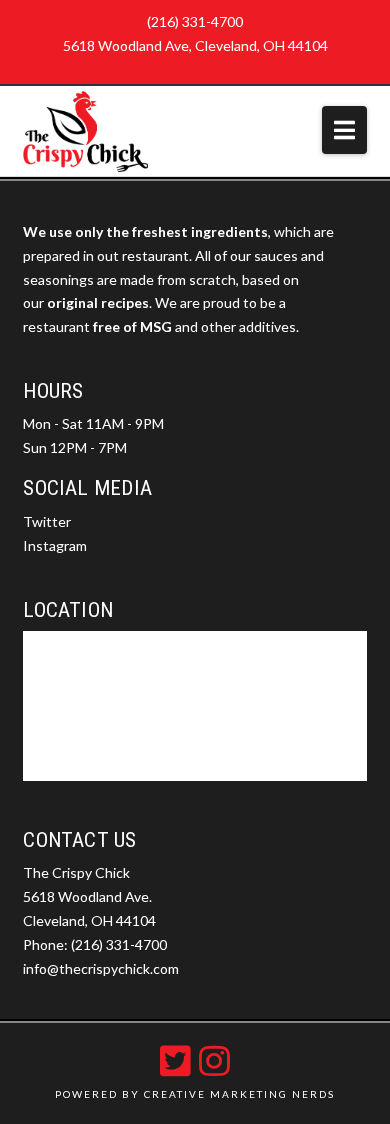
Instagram (55, 545)
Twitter (47, 521)
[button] (344, 130)
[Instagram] (214, 1060)
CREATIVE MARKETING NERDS (239, 1094)
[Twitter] (175, 1060)
